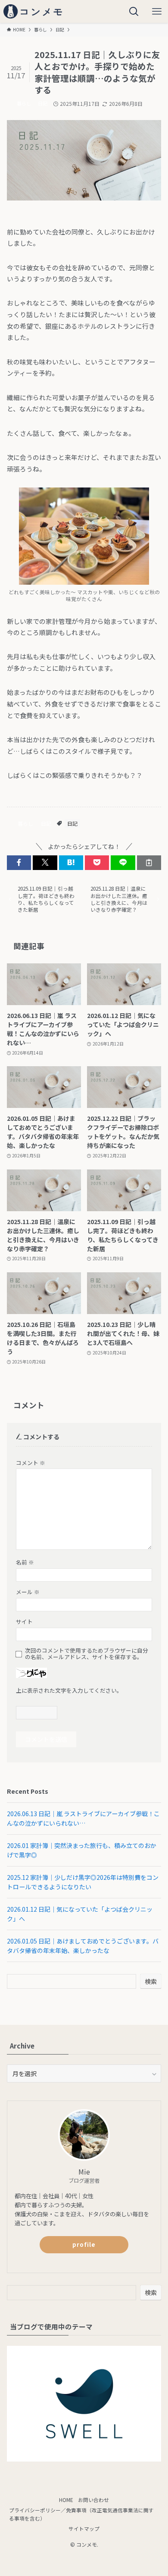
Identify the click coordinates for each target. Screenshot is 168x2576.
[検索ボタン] (134, 11)
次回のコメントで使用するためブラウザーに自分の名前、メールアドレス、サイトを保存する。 (87, 1654)
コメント (31, 1463)
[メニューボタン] (157, 11)
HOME (66, 2500)
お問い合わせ (93, 2500)
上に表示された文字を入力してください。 (69, 1690)
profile (84, 2244)
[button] (19, 863)
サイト (24, 1621)
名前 (25, 1562)
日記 (43, 103)
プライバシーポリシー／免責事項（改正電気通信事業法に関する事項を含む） (81, 2514)
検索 (151, 1981)
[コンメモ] (35, 11)
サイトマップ (84, 2528)
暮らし (24, 103)
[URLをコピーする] (149, 863)
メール (28, 1592)
